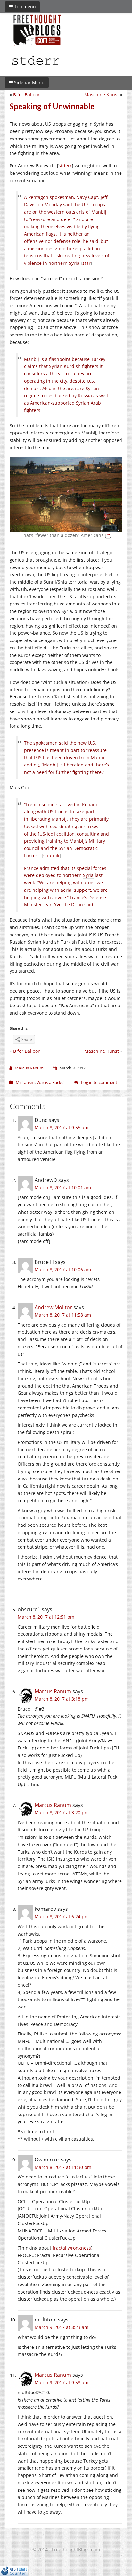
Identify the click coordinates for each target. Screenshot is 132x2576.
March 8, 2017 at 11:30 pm (63, 2167)
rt (108, 535)
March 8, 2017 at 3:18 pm (62, 1699)
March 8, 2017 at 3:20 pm (62, 1813)
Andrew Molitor (53, 1307)
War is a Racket (51, 1082)
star (87, 263)
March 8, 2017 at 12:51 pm (46, 1617)
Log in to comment (99, 1082)
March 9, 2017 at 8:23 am (62, 2327)
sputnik (51, 856)
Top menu (24, 7)
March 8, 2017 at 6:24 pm (62, 1916)
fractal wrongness (72, 2248)
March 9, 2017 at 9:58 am (62, 2382)
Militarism (25, 1082)
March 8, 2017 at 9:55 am (62, 1127)
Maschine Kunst (102, 95)
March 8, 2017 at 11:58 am (63, 1315)
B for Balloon (27, 95)
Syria (88, 875)
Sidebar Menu (29, 82)
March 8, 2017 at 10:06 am (63, 1270)
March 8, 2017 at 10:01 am (63, 1188)
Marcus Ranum (53, 1691)
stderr (65, 166)
